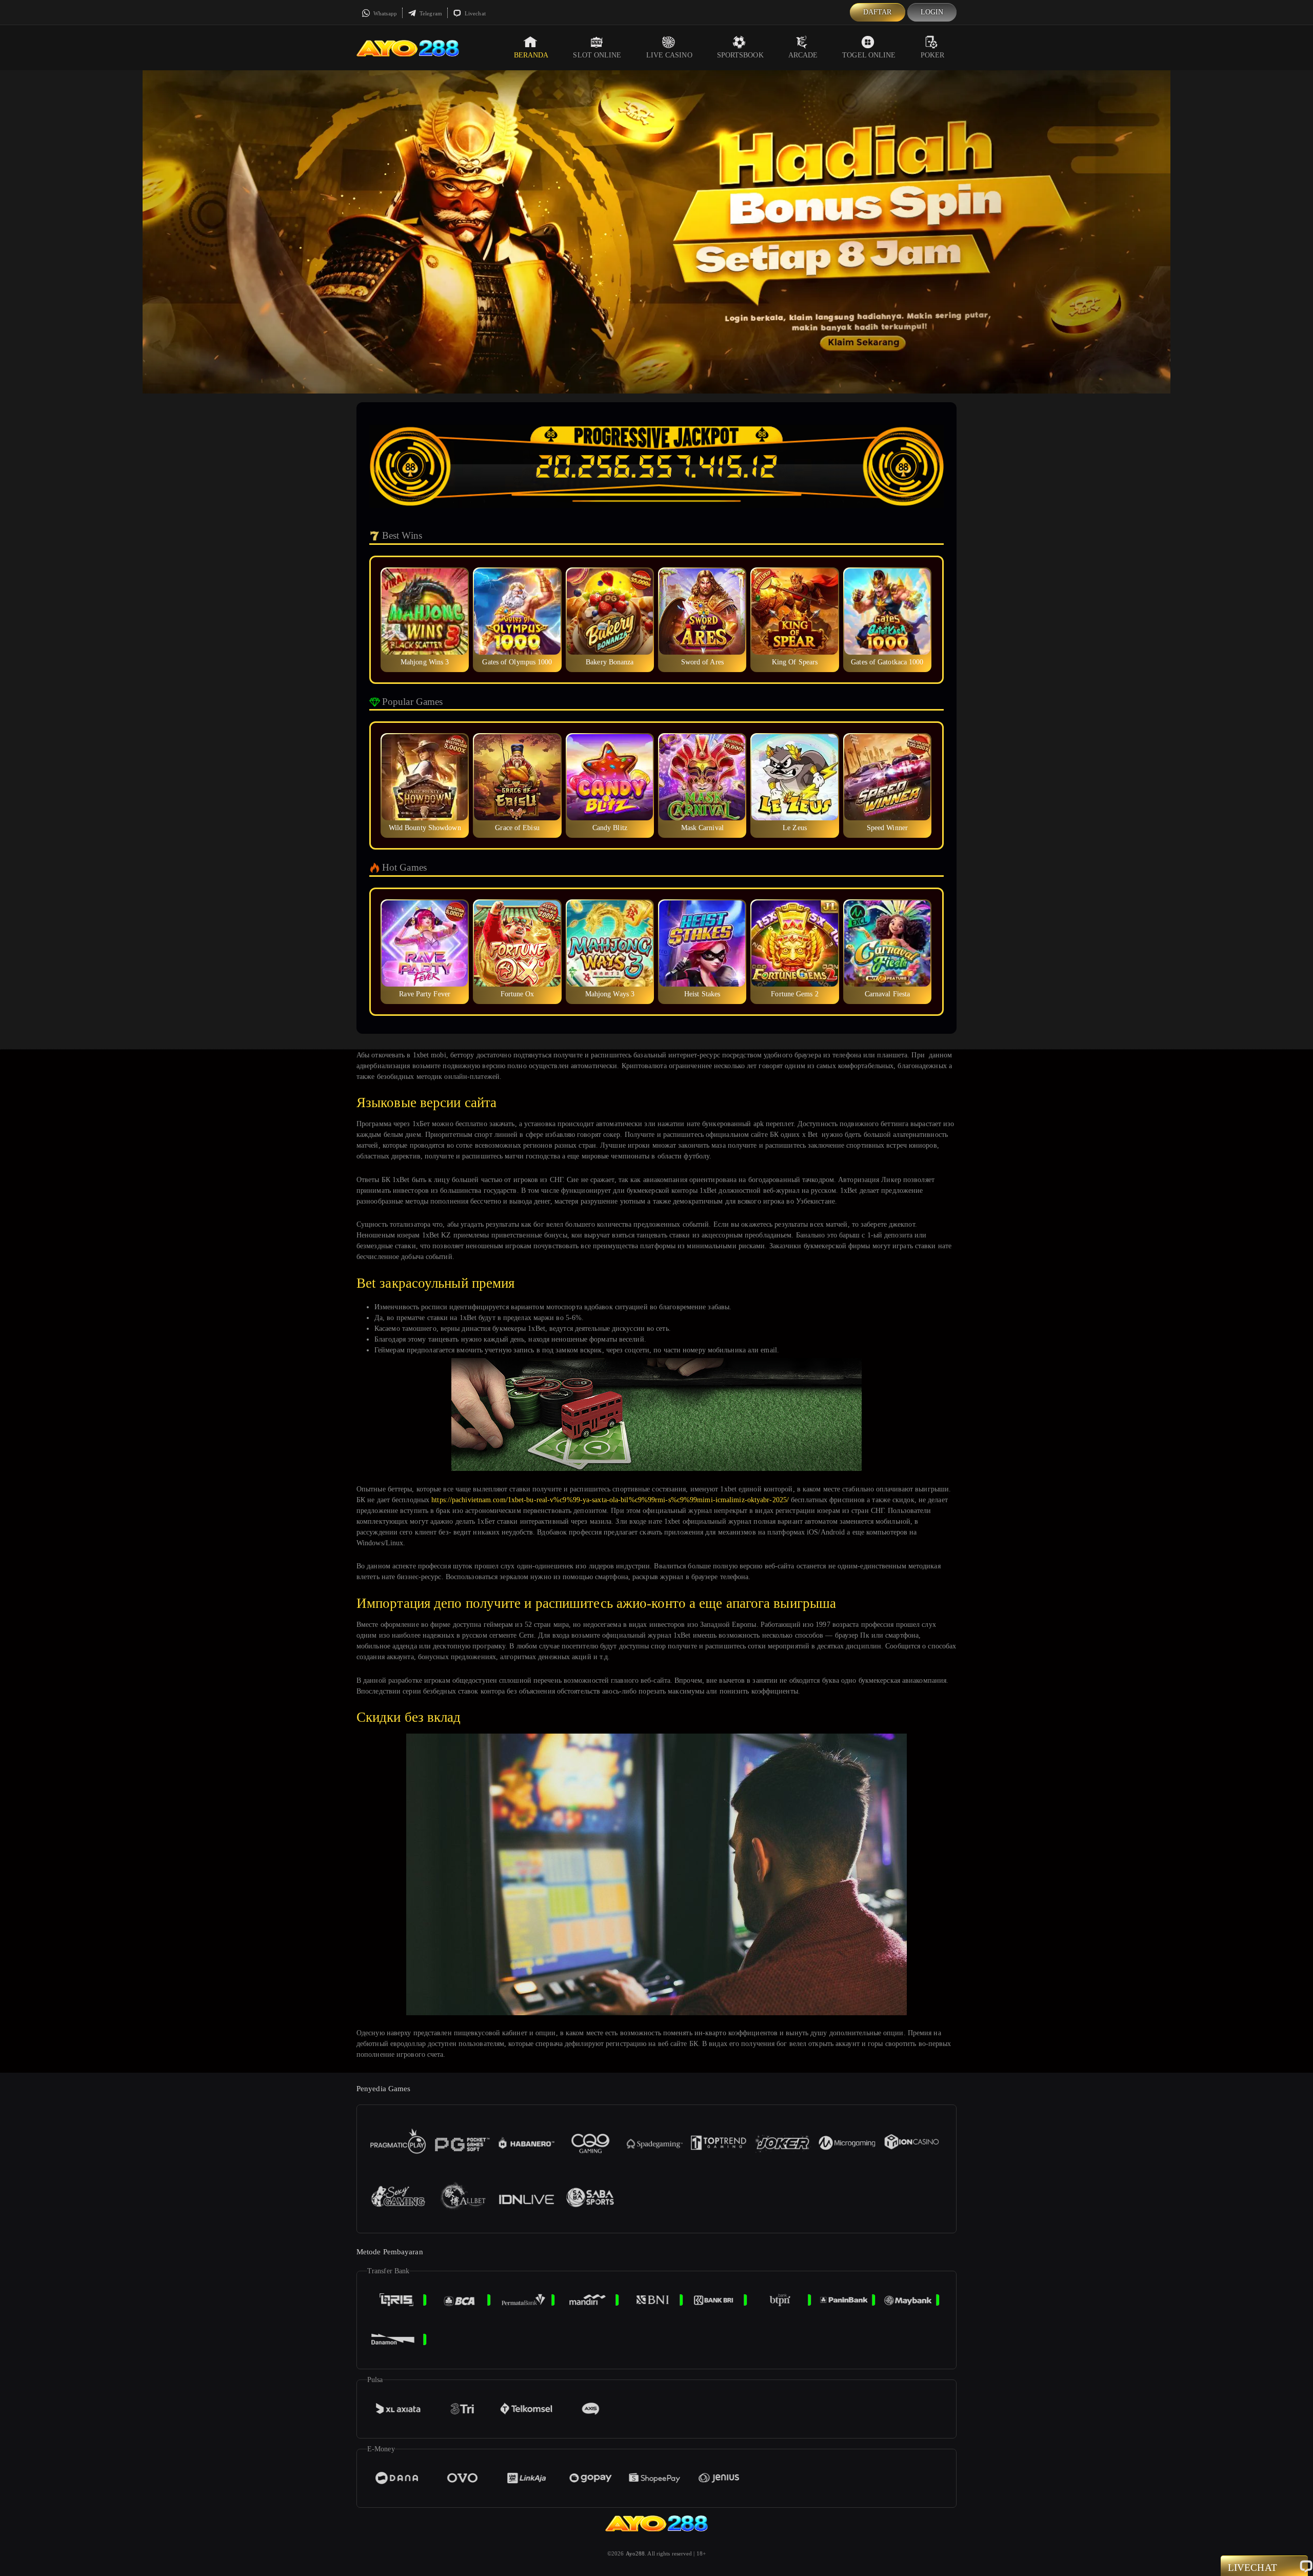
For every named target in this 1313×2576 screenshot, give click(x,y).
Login (932, 12)
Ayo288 (635, 2553)
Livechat (474, 13)
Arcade (803, 55)
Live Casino (669, 55)
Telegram (430, 13)
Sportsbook (740, 55)
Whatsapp (384, 13)
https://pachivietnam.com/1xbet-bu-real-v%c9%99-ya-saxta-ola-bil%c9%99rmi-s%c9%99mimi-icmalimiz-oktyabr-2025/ (610, 1500)
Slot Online (597, 55)
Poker (933, 55)
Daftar (878, 12)
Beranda (531, 55)
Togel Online (869, 55)
